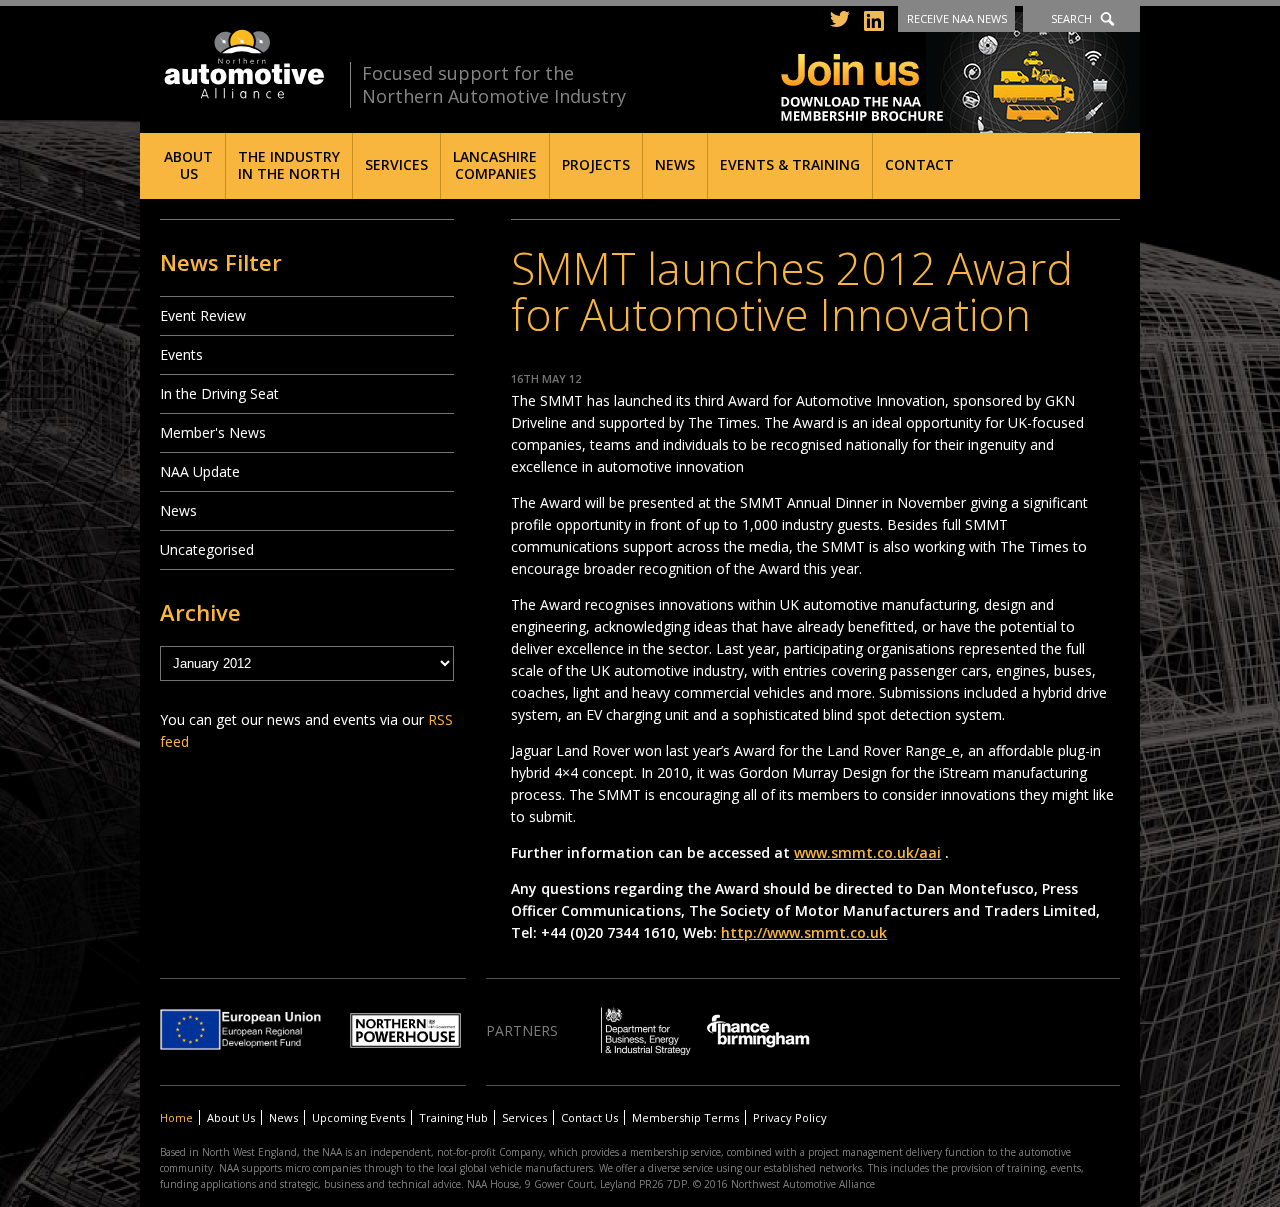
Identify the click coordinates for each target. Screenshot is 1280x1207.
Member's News (213, 432)
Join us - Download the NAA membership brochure (960, 72)
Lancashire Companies (495, 165)
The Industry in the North (289, 165)
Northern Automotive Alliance (242, 64)
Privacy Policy (790, 1117)
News (675, 164)
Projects (596, 164)
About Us (188, 165)
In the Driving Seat (219, 393)
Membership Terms (685, 1117)
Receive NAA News (957, 18)
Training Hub (453, 1117)
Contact (919, 164)
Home (176, 1117)
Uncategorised (207, 549)
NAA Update (200, 471)
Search (1071, 18)
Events (181, 354)
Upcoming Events (358, 1117)
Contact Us (589, 1117)
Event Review (203, 315)
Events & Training (790, 164)
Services (396, 164)
